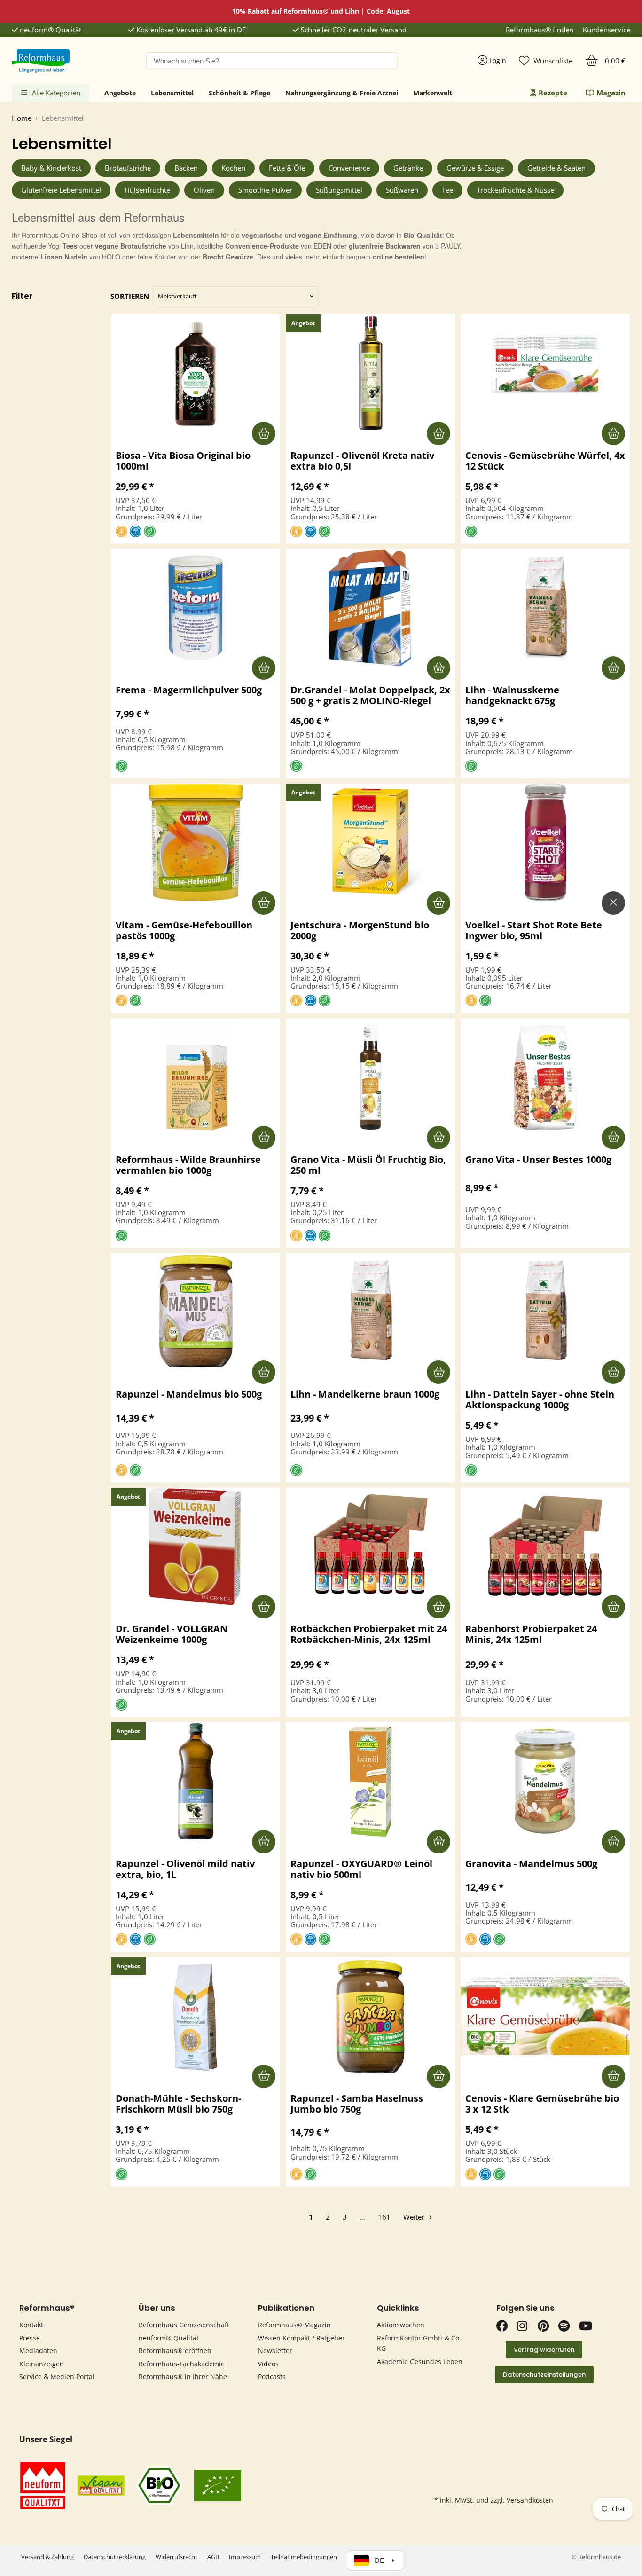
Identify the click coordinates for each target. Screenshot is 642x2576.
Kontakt (31, 2325)
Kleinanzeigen (42, 2364)
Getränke (408, 168)
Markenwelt (433, 93)
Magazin (611, 93)
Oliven (204, 190)
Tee (447, 190)
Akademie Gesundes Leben (420, 2361)
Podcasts (272, 2376)
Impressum (245, 2557)
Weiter (415, 2217)
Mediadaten (38, 2351)
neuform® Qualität (50, 30)
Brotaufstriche (128, 168)
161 (384, 2217)
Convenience (349, 168)
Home (22, 118)
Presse (30, 2338)
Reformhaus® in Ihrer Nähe (183, 2376)
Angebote (120, 93)
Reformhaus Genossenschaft (184, 2325)
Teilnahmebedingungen (304, 2557)
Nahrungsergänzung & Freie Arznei (342, 93)
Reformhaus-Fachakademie (182, 2364)
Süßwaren (402, 190)
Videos (268, 2364)
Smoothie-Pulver (265, 190)
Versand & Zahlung (47, 2557)
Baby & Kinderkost (51, 168)
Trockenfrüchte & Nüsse (515, 190)
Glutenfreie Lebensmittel (61, 190)
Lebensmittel (172, 93)
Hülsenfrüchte (147, 190)
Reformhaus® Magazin (294, 2325)
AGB (213, 2557)
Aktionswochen (401, 2325)
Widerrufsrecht (176, 2557)
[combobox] (272, 61)
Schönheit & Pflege (239, 93)
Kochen (233, 168)
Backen (186, 168)
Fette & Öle (287, 168)
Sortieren (130, 296)
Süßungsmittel (339, 190)
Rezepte (553, 93)
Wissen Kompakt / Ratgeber (301, 2338)
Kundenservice (607, 30)
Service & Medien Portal (57, 2376)
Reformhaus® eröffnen (175, 2351)
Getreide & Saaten (556, 168)
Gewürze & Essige (475, 168)
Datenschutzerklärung (115, 2557)
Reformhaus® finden (540, 30)
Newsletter (275, 2351)
